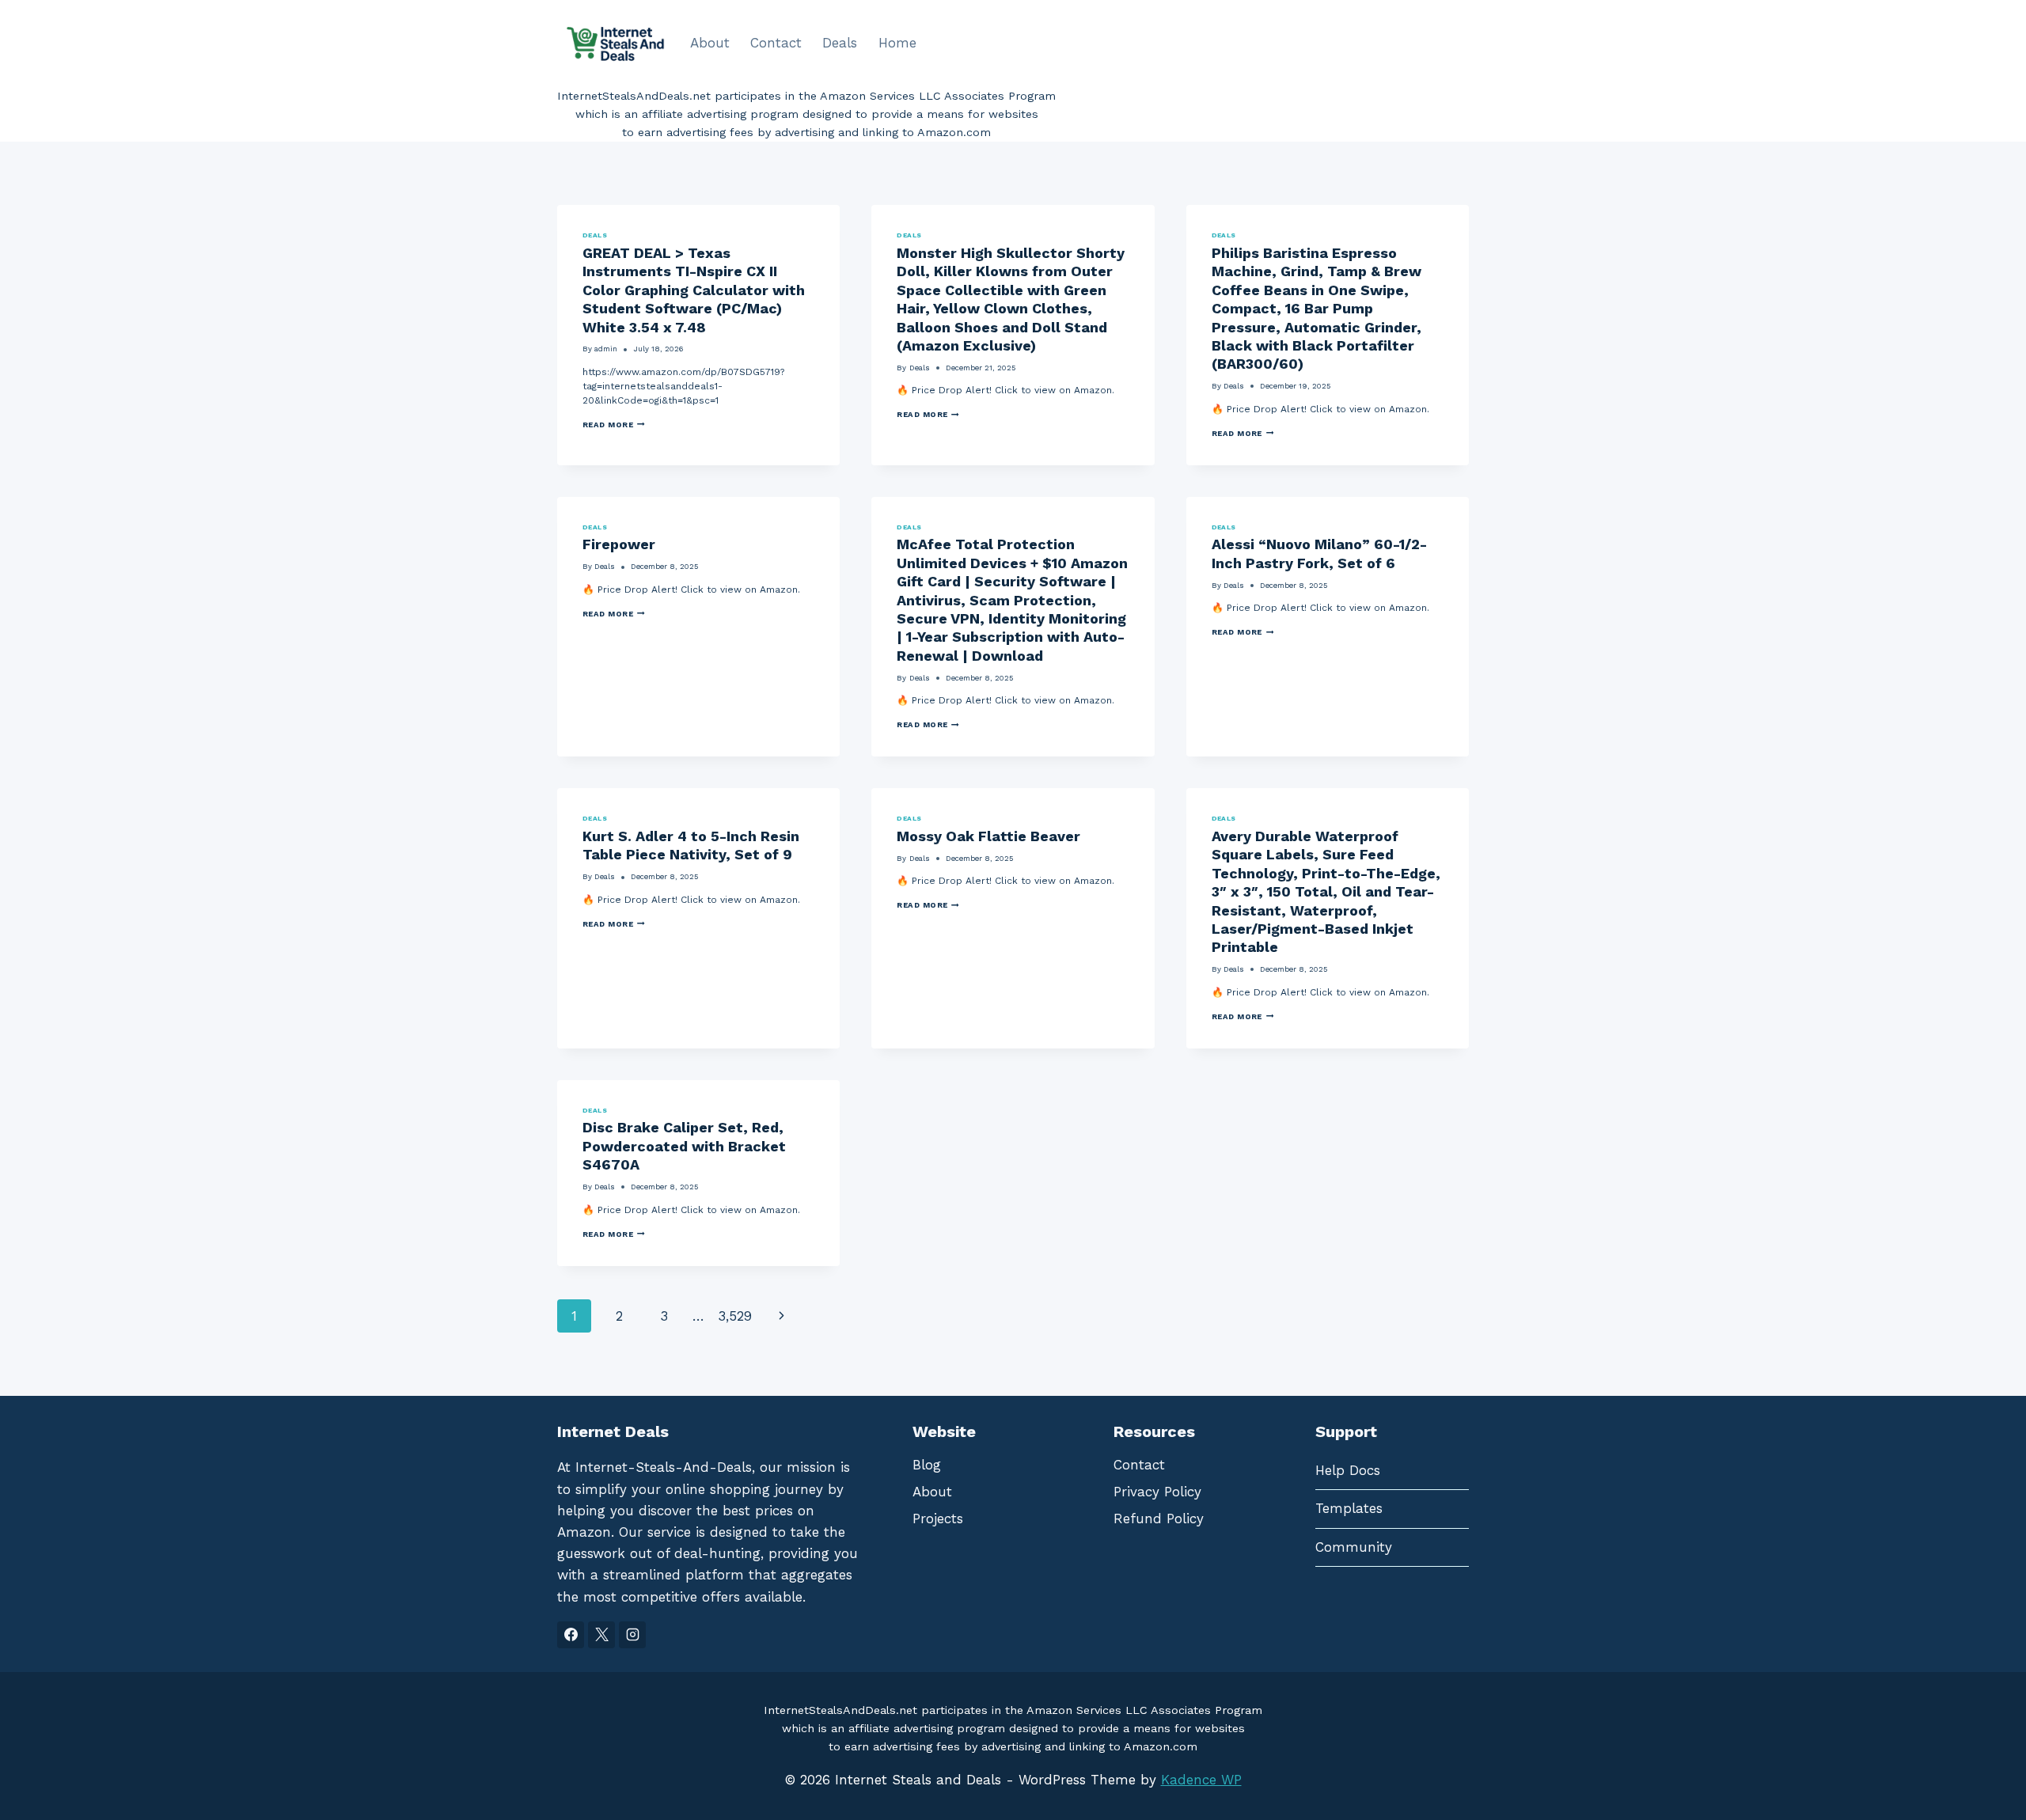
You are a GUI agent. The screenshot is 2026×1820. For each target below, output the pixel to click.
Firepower (619, 544)
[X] (601, 1635)
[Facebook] (571, 1635)
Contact (776, 43)
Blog (927, 1465)
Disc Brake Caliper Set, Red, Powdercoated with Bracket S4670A (684, 1146)
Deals (840, 43)
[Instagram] (632, 1635)
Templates (1349, 1508)
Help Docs (1348, 1470)
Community (1354, 1547)
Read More (614, 425)
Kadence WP (1201, 1780)
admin (606, 349)
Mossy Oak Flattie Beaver (988, 836)
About (710, 43)
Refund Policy (1159, 1519)
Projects (938, 1519)
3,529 (735, 1316)
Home (897, 43)
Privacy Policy (1157, 1492)
